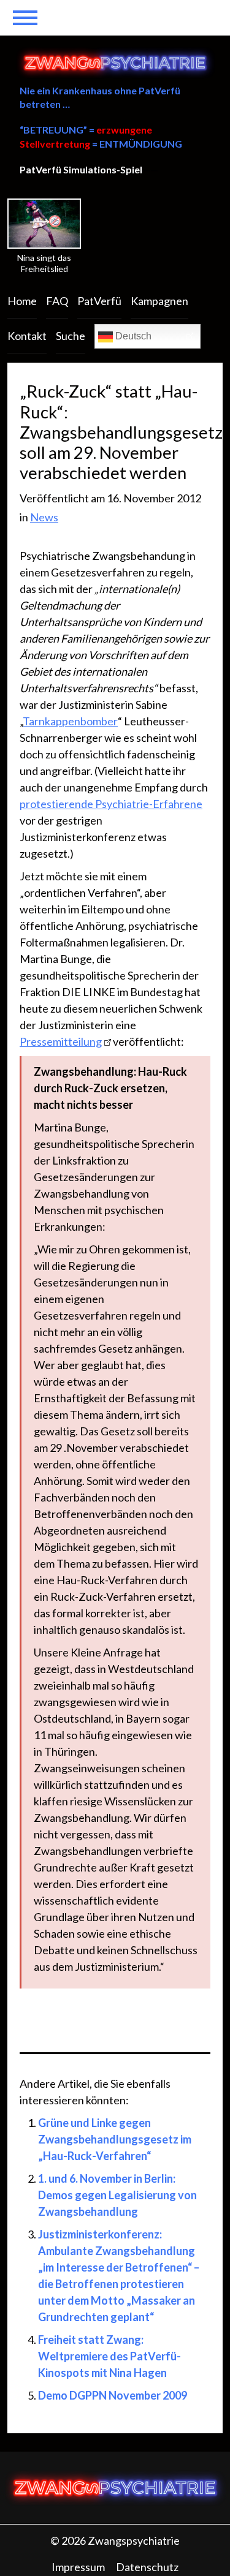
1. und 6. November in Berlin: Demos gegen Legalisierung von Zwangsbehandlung (117, 2195)
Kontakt (27, 336)
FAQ (57, 301)
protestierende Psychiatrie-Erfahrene (111, 804)
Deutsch (132, 336)
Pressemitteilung (61, 1041)
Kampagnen (159, 301)
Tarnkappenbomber (70, 721)
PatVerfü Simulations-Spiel (81, 169)
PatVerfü (99, 301)
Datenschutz (147, 2567)
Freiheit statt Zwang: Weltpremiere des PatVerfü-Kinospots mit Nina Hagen (109, 2356)
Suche (71, 336)
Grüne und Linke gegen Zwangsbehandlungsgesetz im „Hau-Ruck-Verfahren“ (115, 2139)
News (44, 517)
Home (22, 301)
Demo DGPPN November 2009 (113, 2395)
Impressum (78, 2567)
